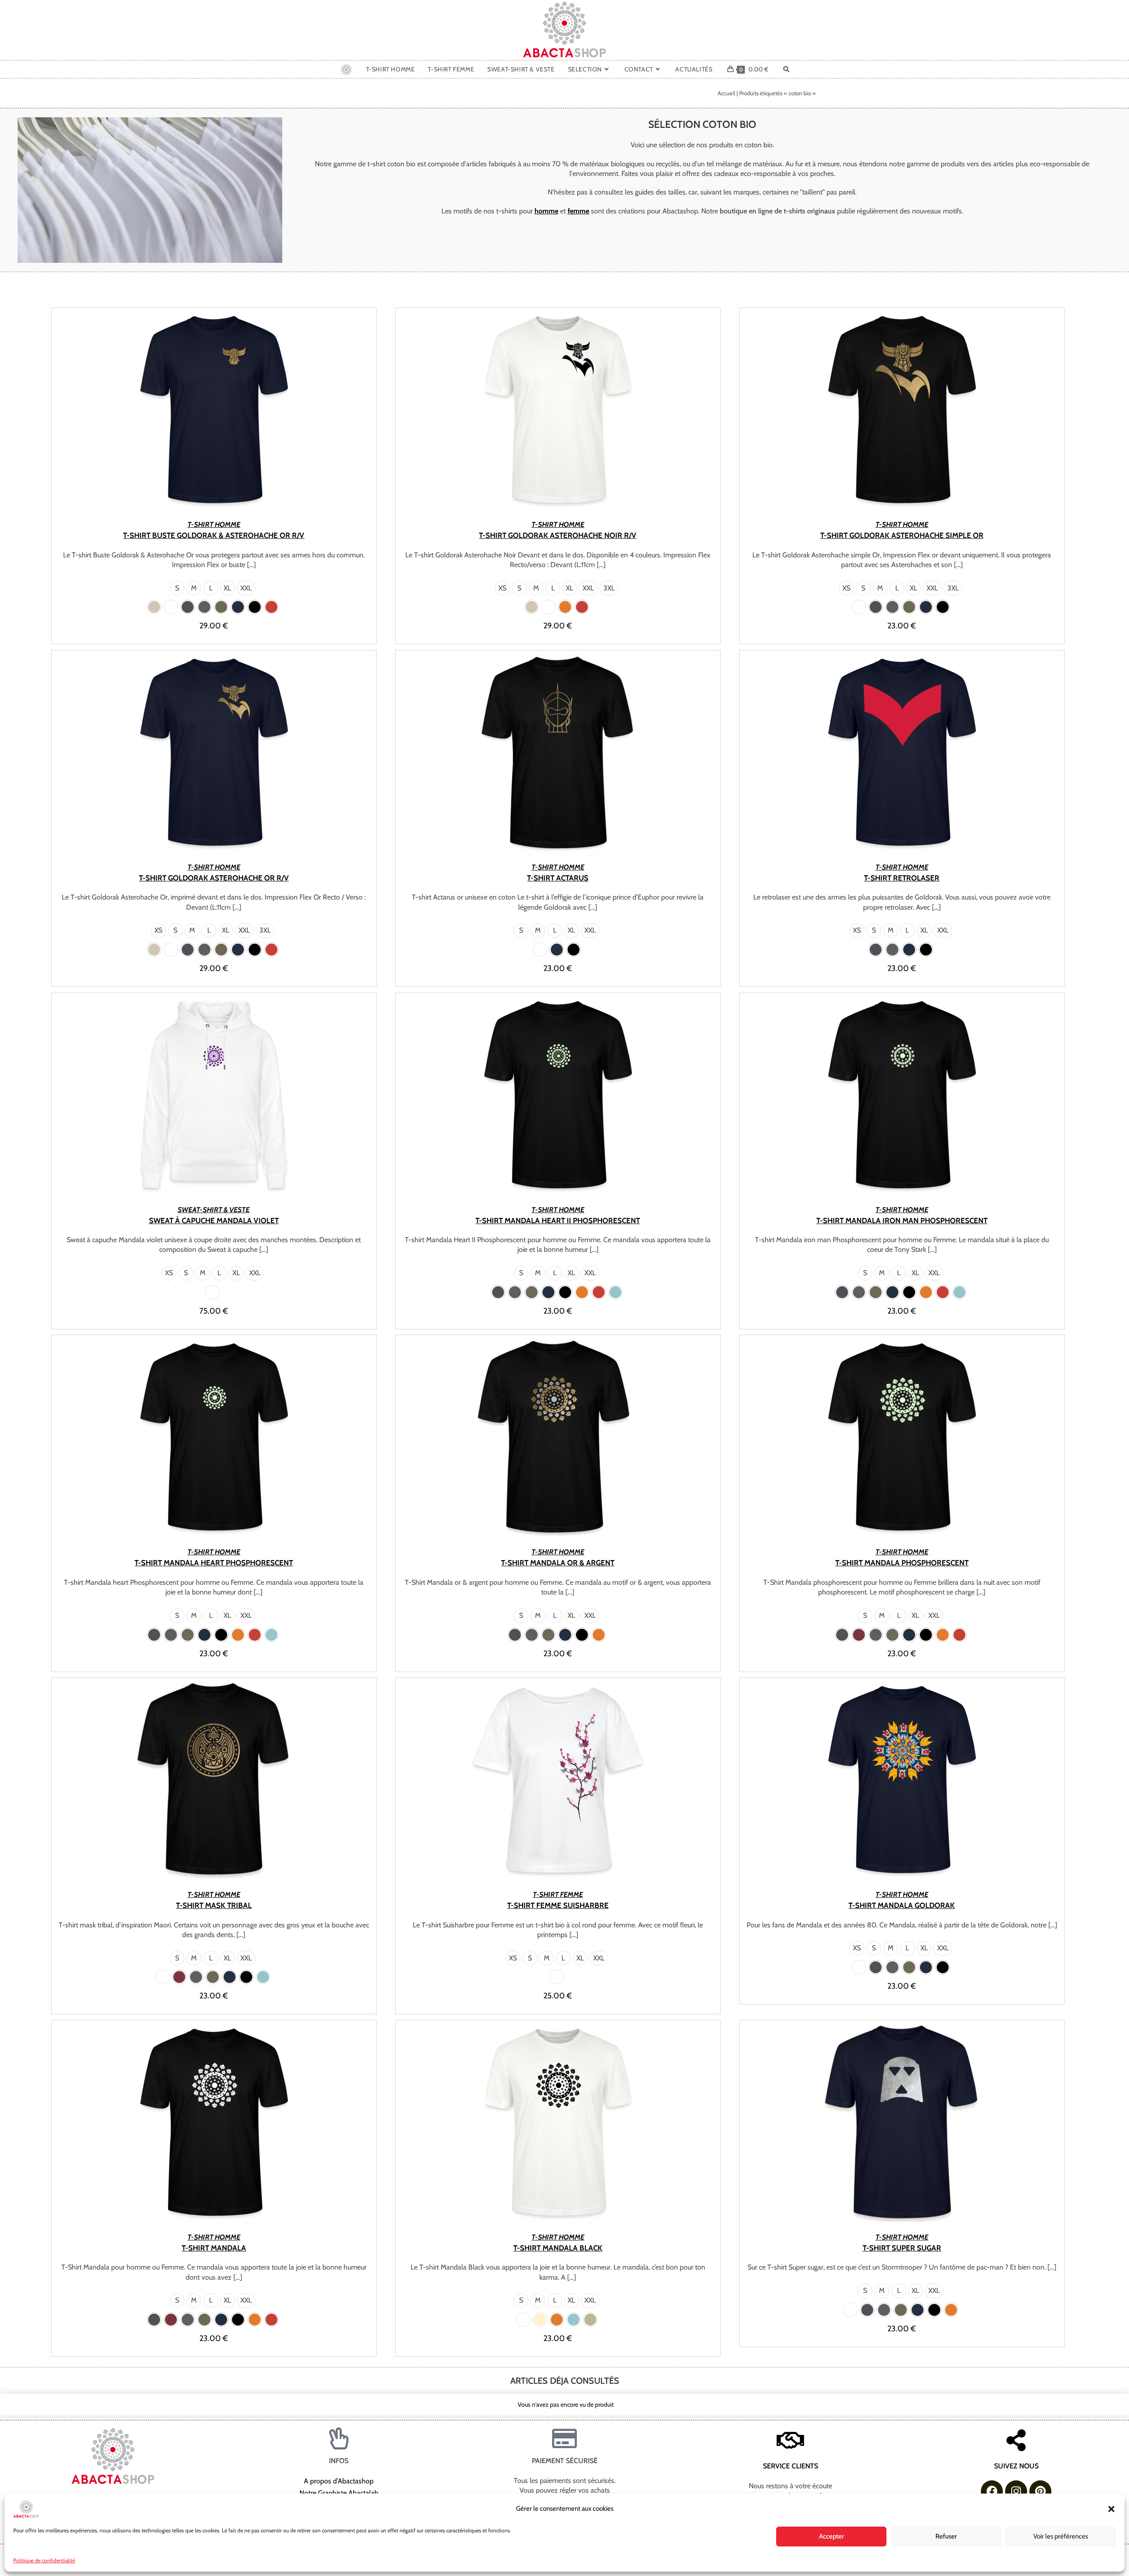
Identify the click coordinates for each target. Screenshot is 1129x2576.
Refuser (946, 2536)
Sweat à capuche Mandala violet (214, 1221)
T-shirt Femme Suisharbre (558, 1905)
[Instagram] (1016, 2491)
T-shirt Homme (214, 525)
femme (578, 211)
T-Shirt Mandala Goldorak (902, 1905)
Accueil (726, 93)
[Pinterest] (1040, 2491)
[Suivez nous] (1016, 2440)
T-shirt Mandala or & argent (558, 1563)
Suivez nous (1016, 2466)
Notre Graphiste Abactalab (339, 2493)
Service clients (791, 2466)
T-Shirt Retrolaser (902, 878)
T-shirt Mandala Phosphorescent (902, 1563)
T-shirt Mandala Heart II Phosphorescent (558, 1221)
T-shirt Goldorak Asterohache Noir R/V (558, 535)
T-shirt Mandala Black (558, 2248)
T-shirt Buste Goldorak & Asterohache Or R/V (214, 535)
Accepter (832, 2536)
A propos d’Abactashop (339, 2481)
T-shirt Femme (558, 1895)
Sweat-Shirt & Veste (214, 1210)
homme (546, 211)
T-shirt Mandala (214, 2248)
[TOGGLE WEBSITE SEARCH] (786, 69)
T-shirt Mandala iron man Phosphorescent (902, 1221)
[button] (1111, 2509)
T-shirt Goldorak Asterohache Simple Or (902, 535)
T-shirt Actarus (558, 878)
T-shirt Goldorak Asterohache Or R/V (214, 878)
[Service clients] (790, 2440)
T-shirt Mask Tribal (214, 1905)
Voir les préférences (1061, 2536)
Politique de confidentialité (44, 2560)
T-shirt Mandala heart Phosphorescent (214, 1563)
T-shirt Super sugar (902, 2248)
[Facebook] (992, 2491)
